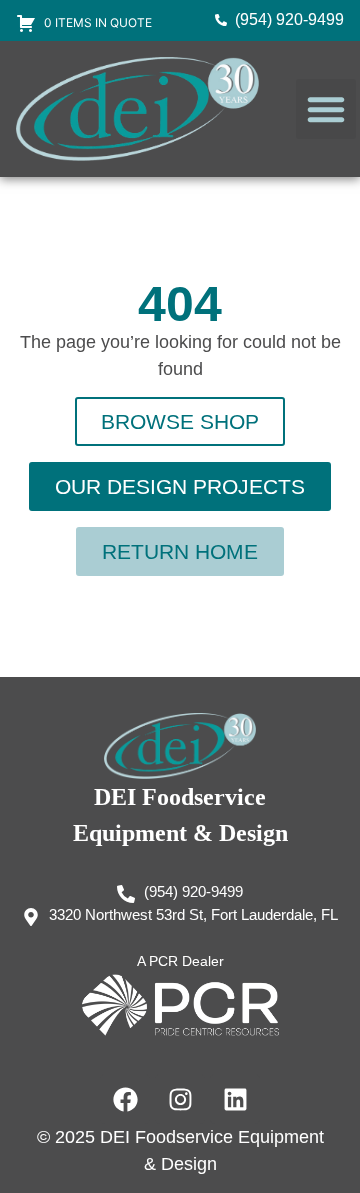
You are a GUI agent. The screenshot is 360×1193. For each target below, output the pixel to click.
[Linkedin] (235, 1099)
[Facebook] (125, 1099)
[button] (326, 109)
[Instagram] (180, 1099)
